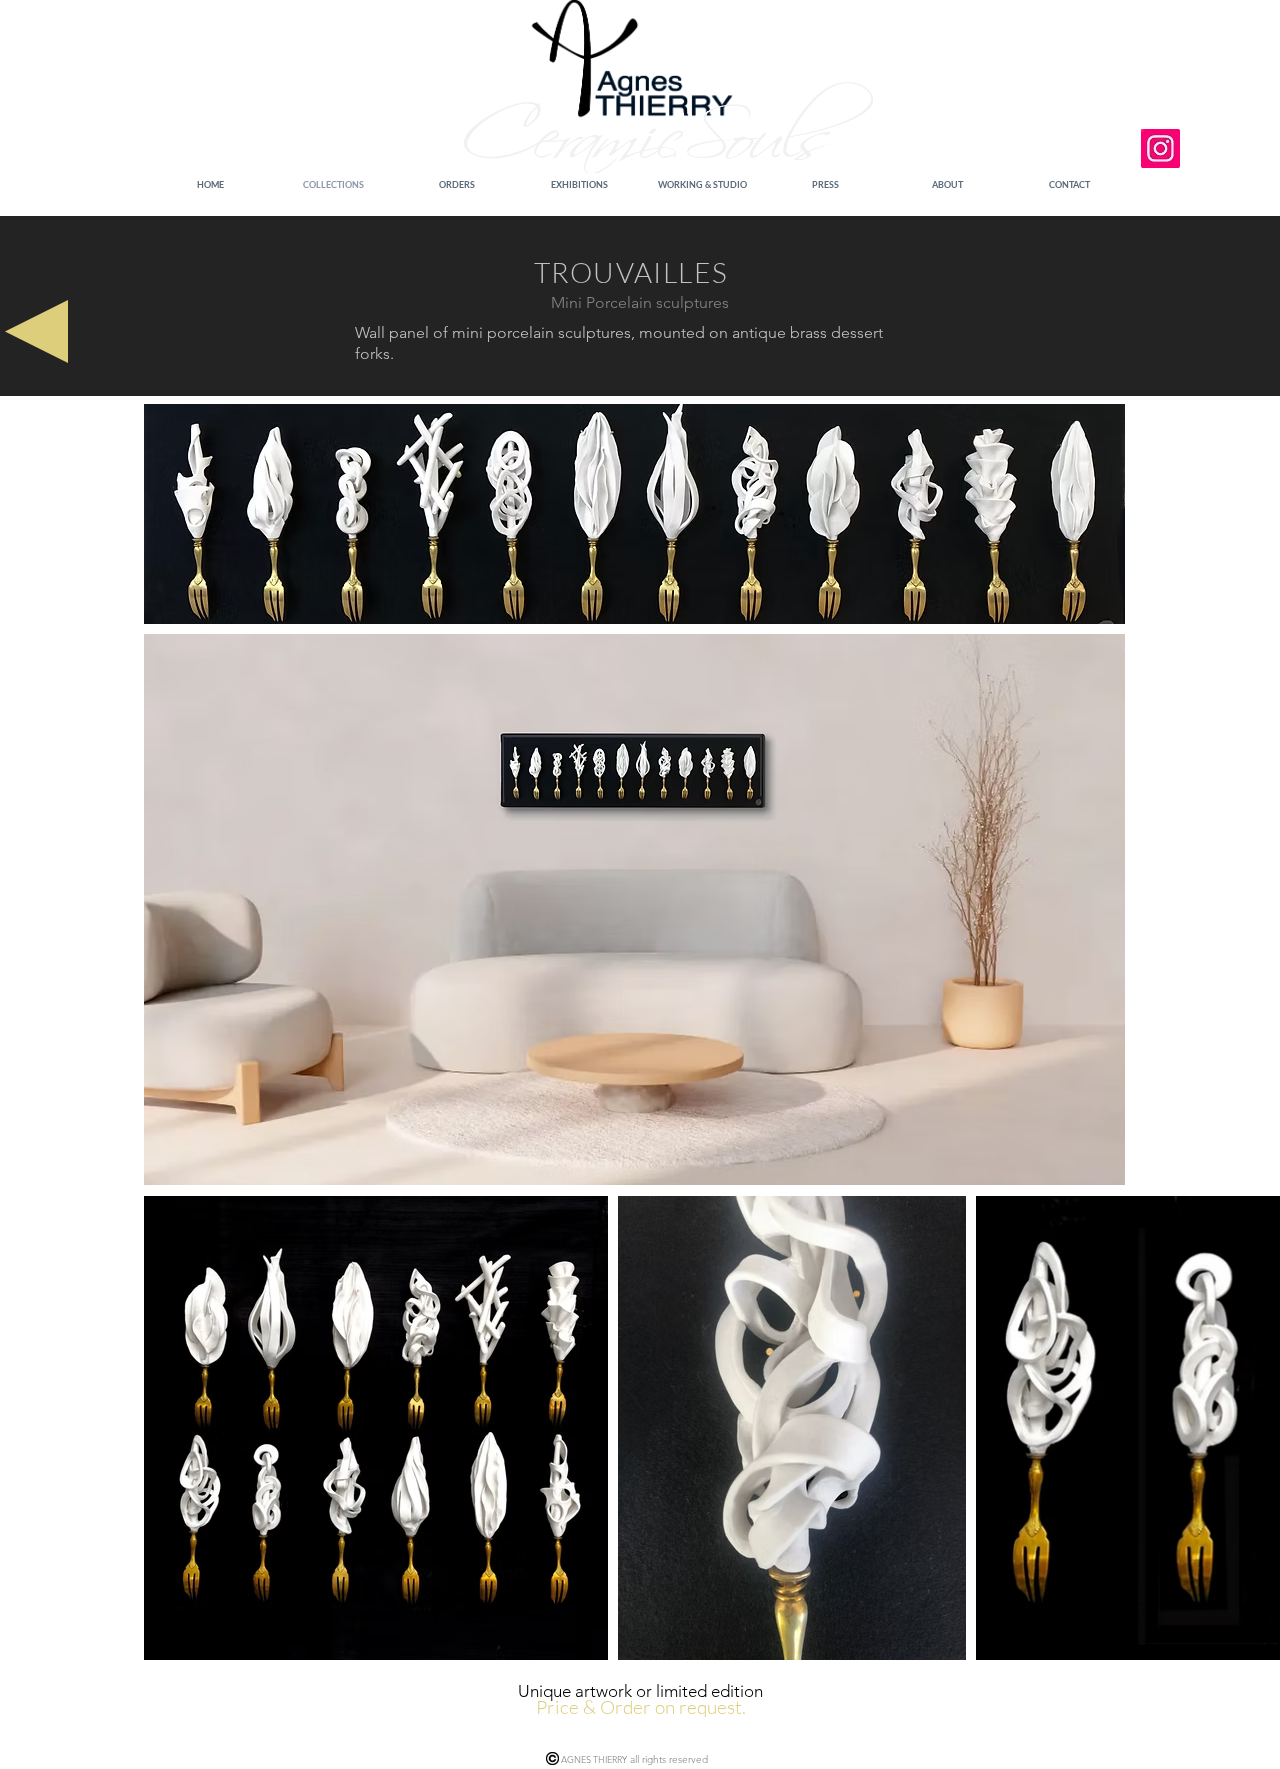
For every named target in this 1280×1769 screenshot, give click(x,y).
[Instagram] (1160, 148)
